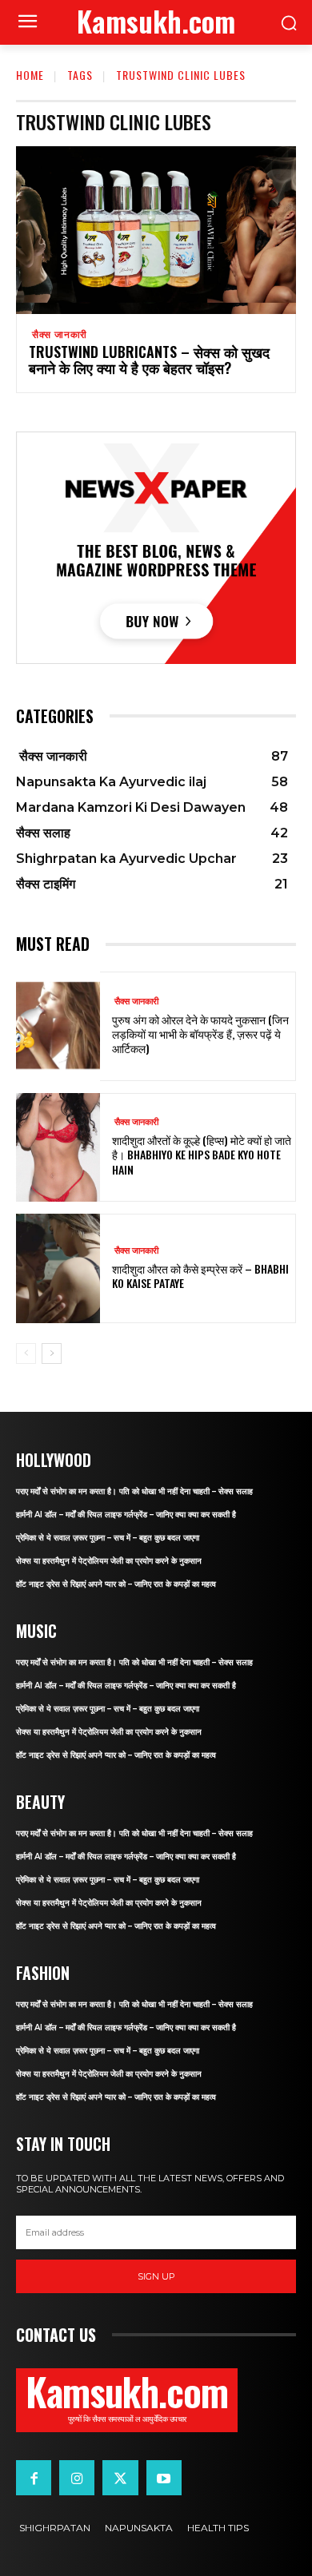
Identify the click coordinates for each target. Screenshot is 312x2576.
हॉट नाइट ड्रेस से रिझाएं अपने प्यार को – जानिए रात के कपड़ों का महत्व (116, 1584)
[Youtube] (164, 2478)
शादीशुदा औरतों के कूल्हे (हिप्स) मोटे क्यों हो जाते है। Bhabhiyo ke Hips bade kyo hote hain (202, 1154)
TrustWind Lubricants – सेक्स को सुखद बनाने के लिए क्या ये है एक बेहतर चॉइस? (149, 360)
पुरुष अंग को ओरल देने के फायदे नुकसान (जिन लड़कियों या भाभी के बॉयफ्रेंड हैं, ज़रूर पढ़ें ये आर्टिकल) (200, 1034)
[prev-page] (26, 1354)
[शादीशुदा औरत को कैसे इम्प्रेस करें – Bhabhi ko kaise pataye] (58, 1268)
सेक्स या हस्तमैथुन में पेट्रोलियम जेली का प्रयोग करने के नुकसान (109, 1561)
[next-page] (52, 1354)
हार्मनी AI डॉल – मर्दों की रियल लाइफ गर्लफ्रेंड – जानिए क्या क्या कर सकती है (126, 1515)
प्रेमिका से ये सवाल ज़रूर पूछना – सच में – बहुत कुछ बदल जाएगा (108, 1538)
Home (30, 75)
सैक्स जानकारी (58, 335)
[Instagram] (77, 2478)
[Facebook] (34, 2478)
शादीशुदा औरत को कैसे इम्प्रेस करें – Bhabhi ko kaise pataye (200, 1276)
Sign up (156, 2276)
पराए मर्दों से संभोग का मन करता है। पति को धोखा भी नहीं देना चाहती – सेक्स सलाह (134, 1491)
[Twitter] (120, 2478)
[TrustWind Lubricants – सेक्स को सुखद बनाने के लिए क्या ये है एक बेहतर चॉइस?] (156, 230)
